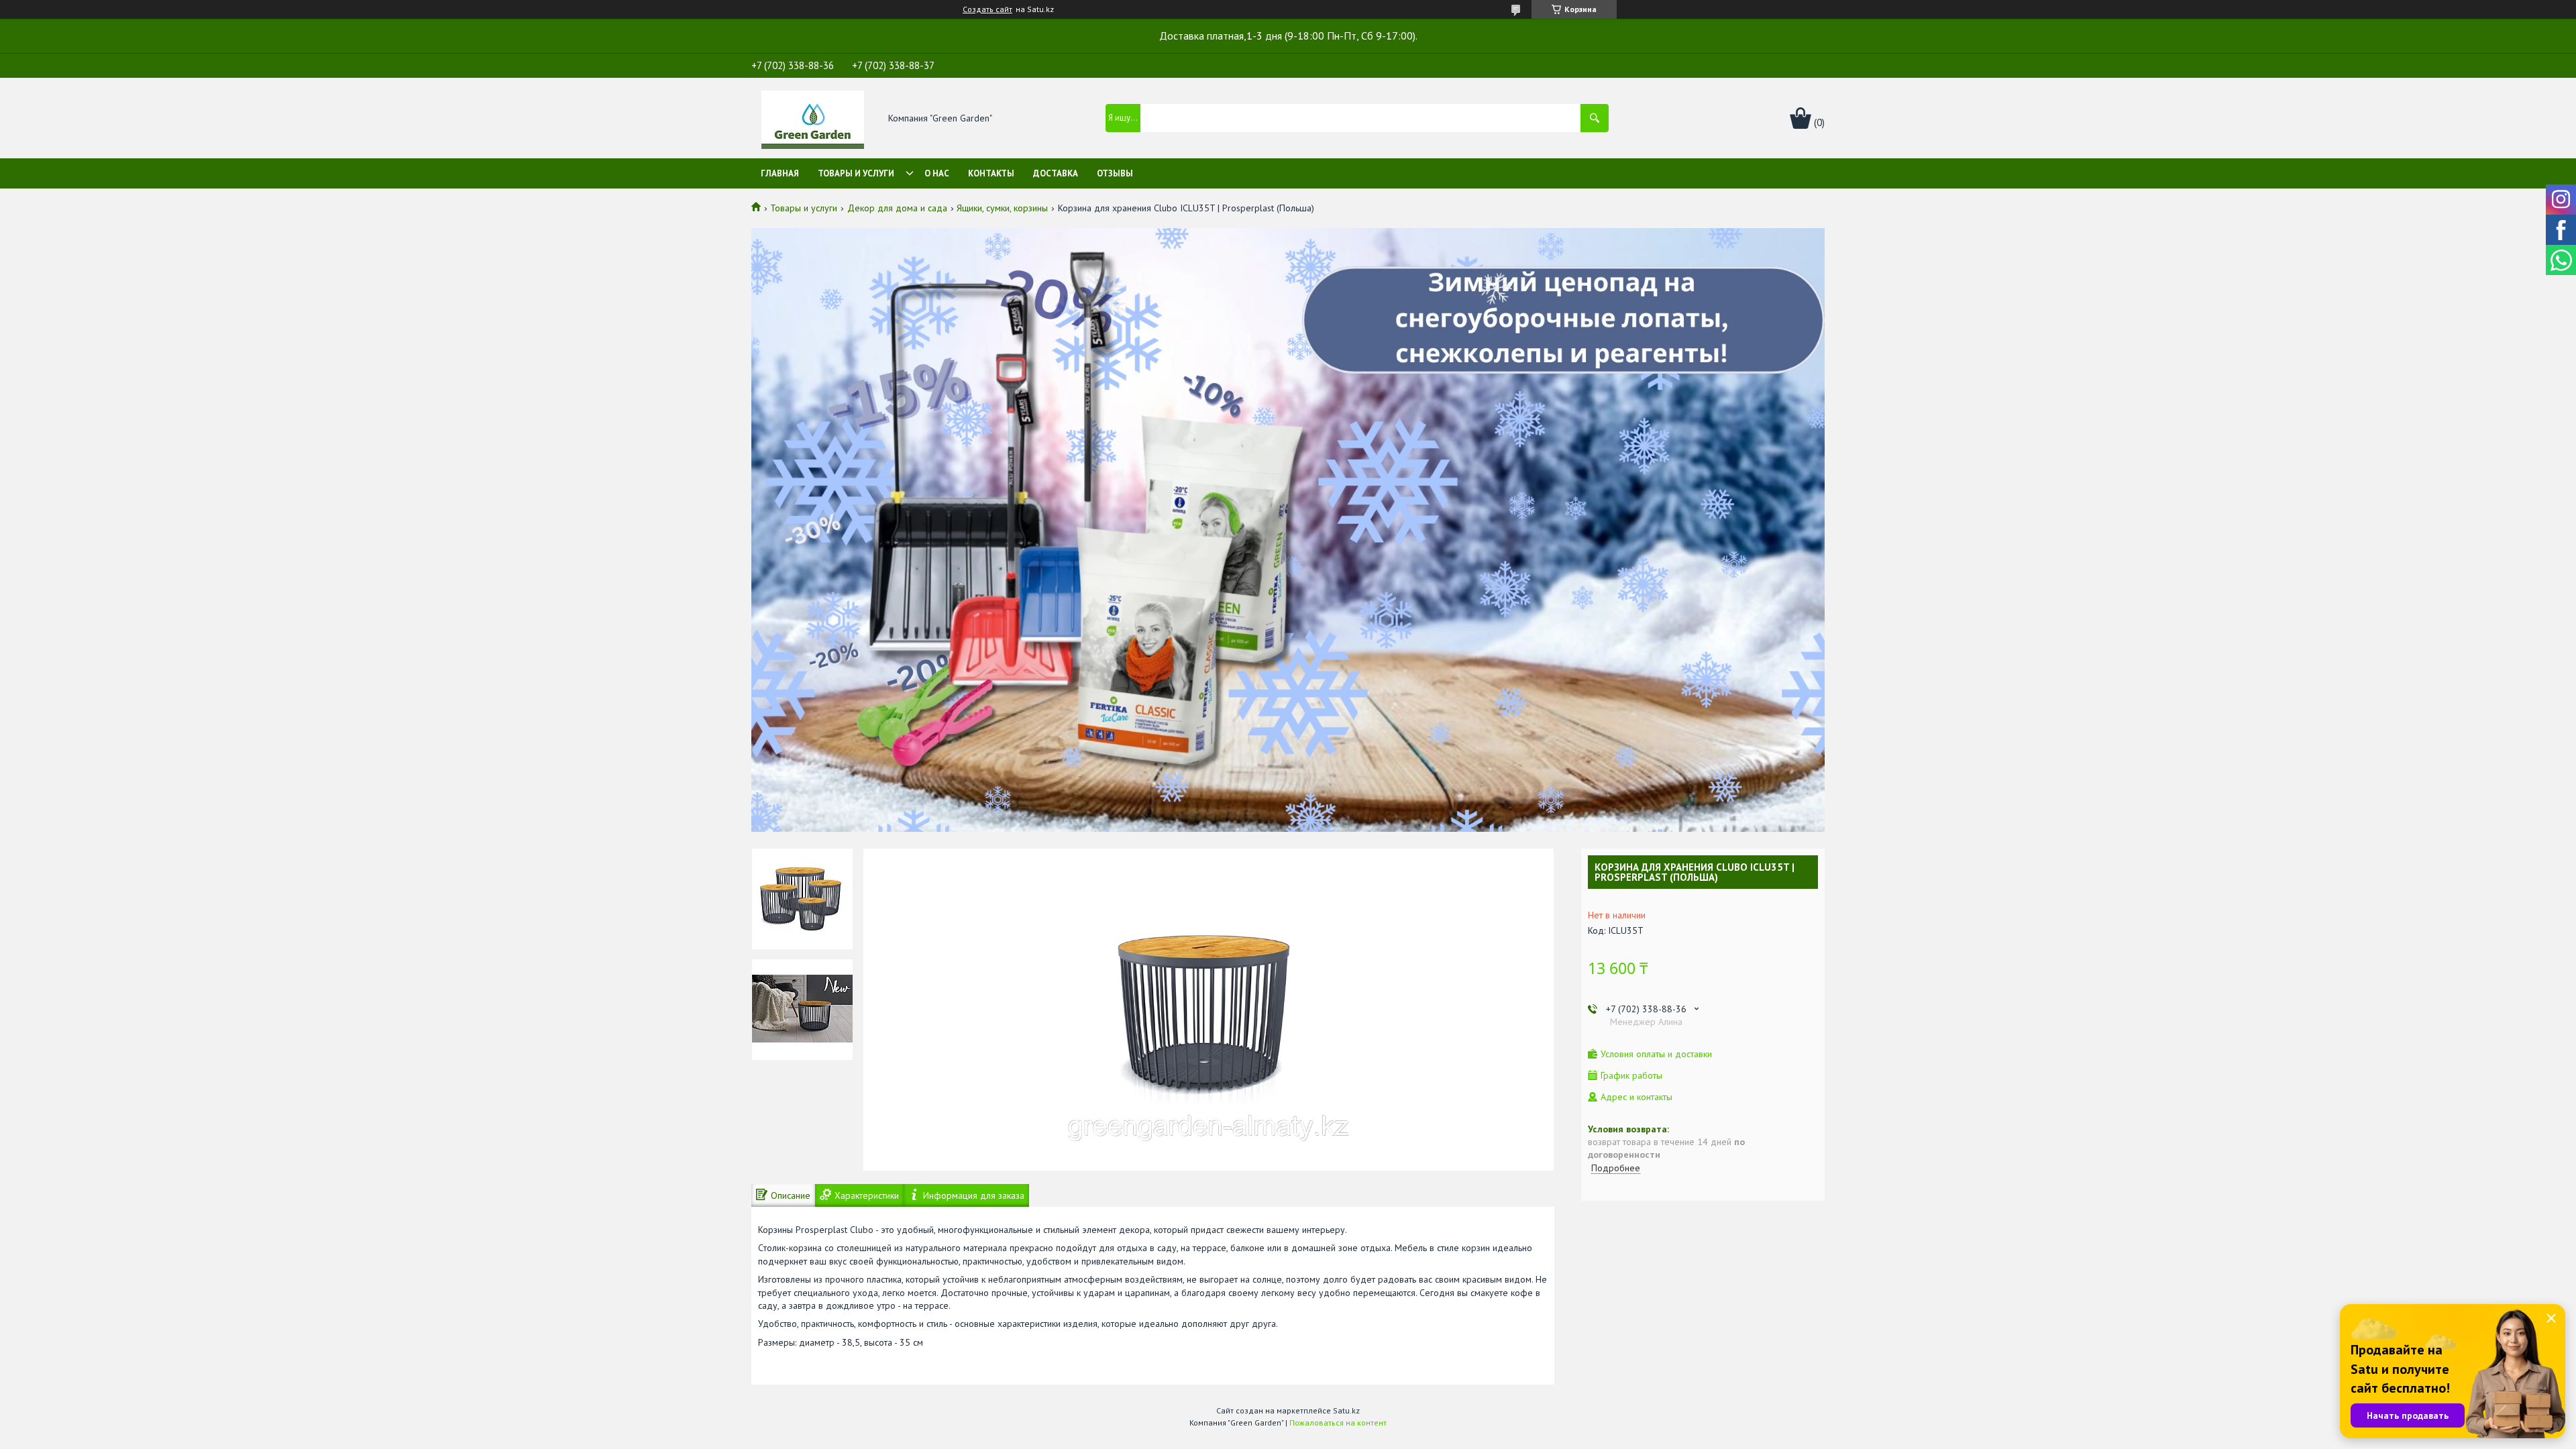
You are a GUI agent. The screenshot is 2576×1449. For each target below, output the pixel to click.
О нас (937, 173)
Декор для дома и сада (897, 208)
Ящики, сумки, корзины (1002, 208)
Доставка (1056, 173)
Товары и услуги (856, 173)
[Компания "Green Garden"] (813, 119)
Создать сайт (987, 9)
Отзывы (1115, 173)
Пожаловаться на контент (1338, 1423)
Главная (780, 173)
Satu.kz (1346, 1410)
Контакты (991, 173)
